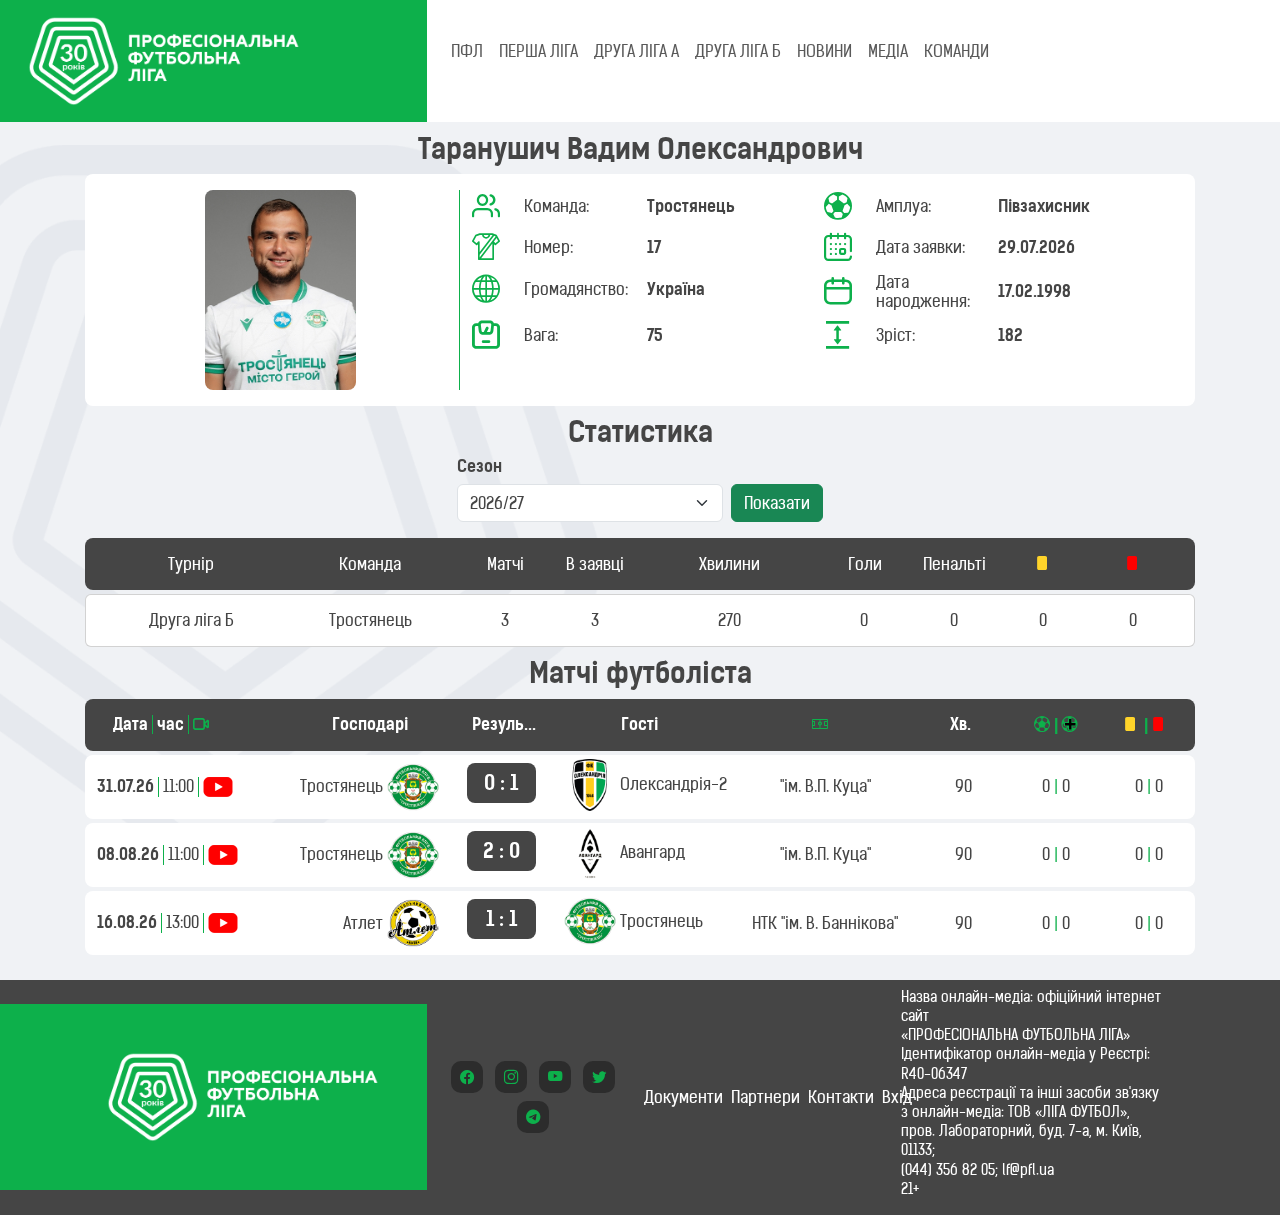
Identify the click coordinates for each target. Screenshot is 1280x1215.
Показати (777, 503)
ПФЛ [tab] (467, 51)
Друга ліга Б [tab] (738, 51)
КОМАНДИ (956, 51)
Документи (683, 1097)
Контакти (841, 1097)
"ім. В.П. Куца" (825, 786)
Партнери (765, 1097)
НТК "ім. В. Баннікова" (825, 923)
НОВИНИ (824, 51)
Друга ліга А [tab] (636, 51)
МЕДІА (888, 51)
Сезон (479, 466)
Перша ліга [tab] (538, 51)
